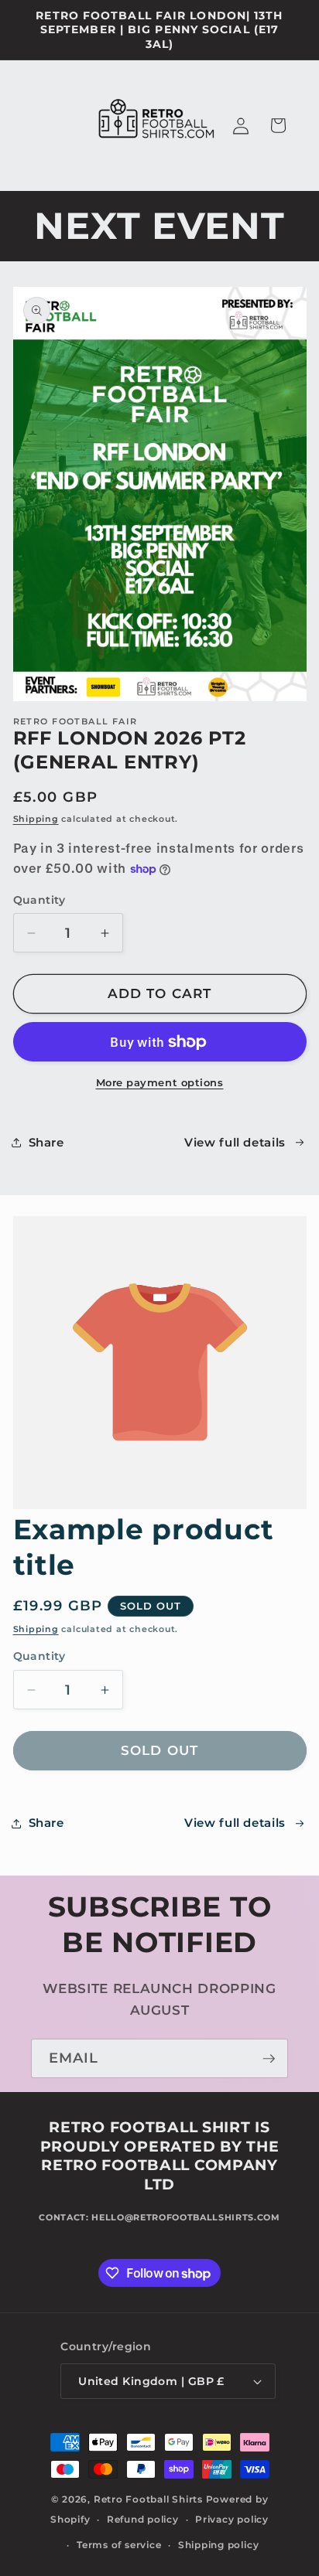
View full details (235, 1142)
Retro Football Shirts (148, 2499)
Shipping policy (219, 2545)
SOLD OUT (159, 1750)
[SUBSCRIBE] (269, 2059)
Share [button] (46, 1142)
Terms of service (119, 2545)
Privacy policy (232, 2519)
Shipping (36, 819)
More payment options (160, 1082)
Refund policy (143, 2519)
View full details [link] (235, 1823)
